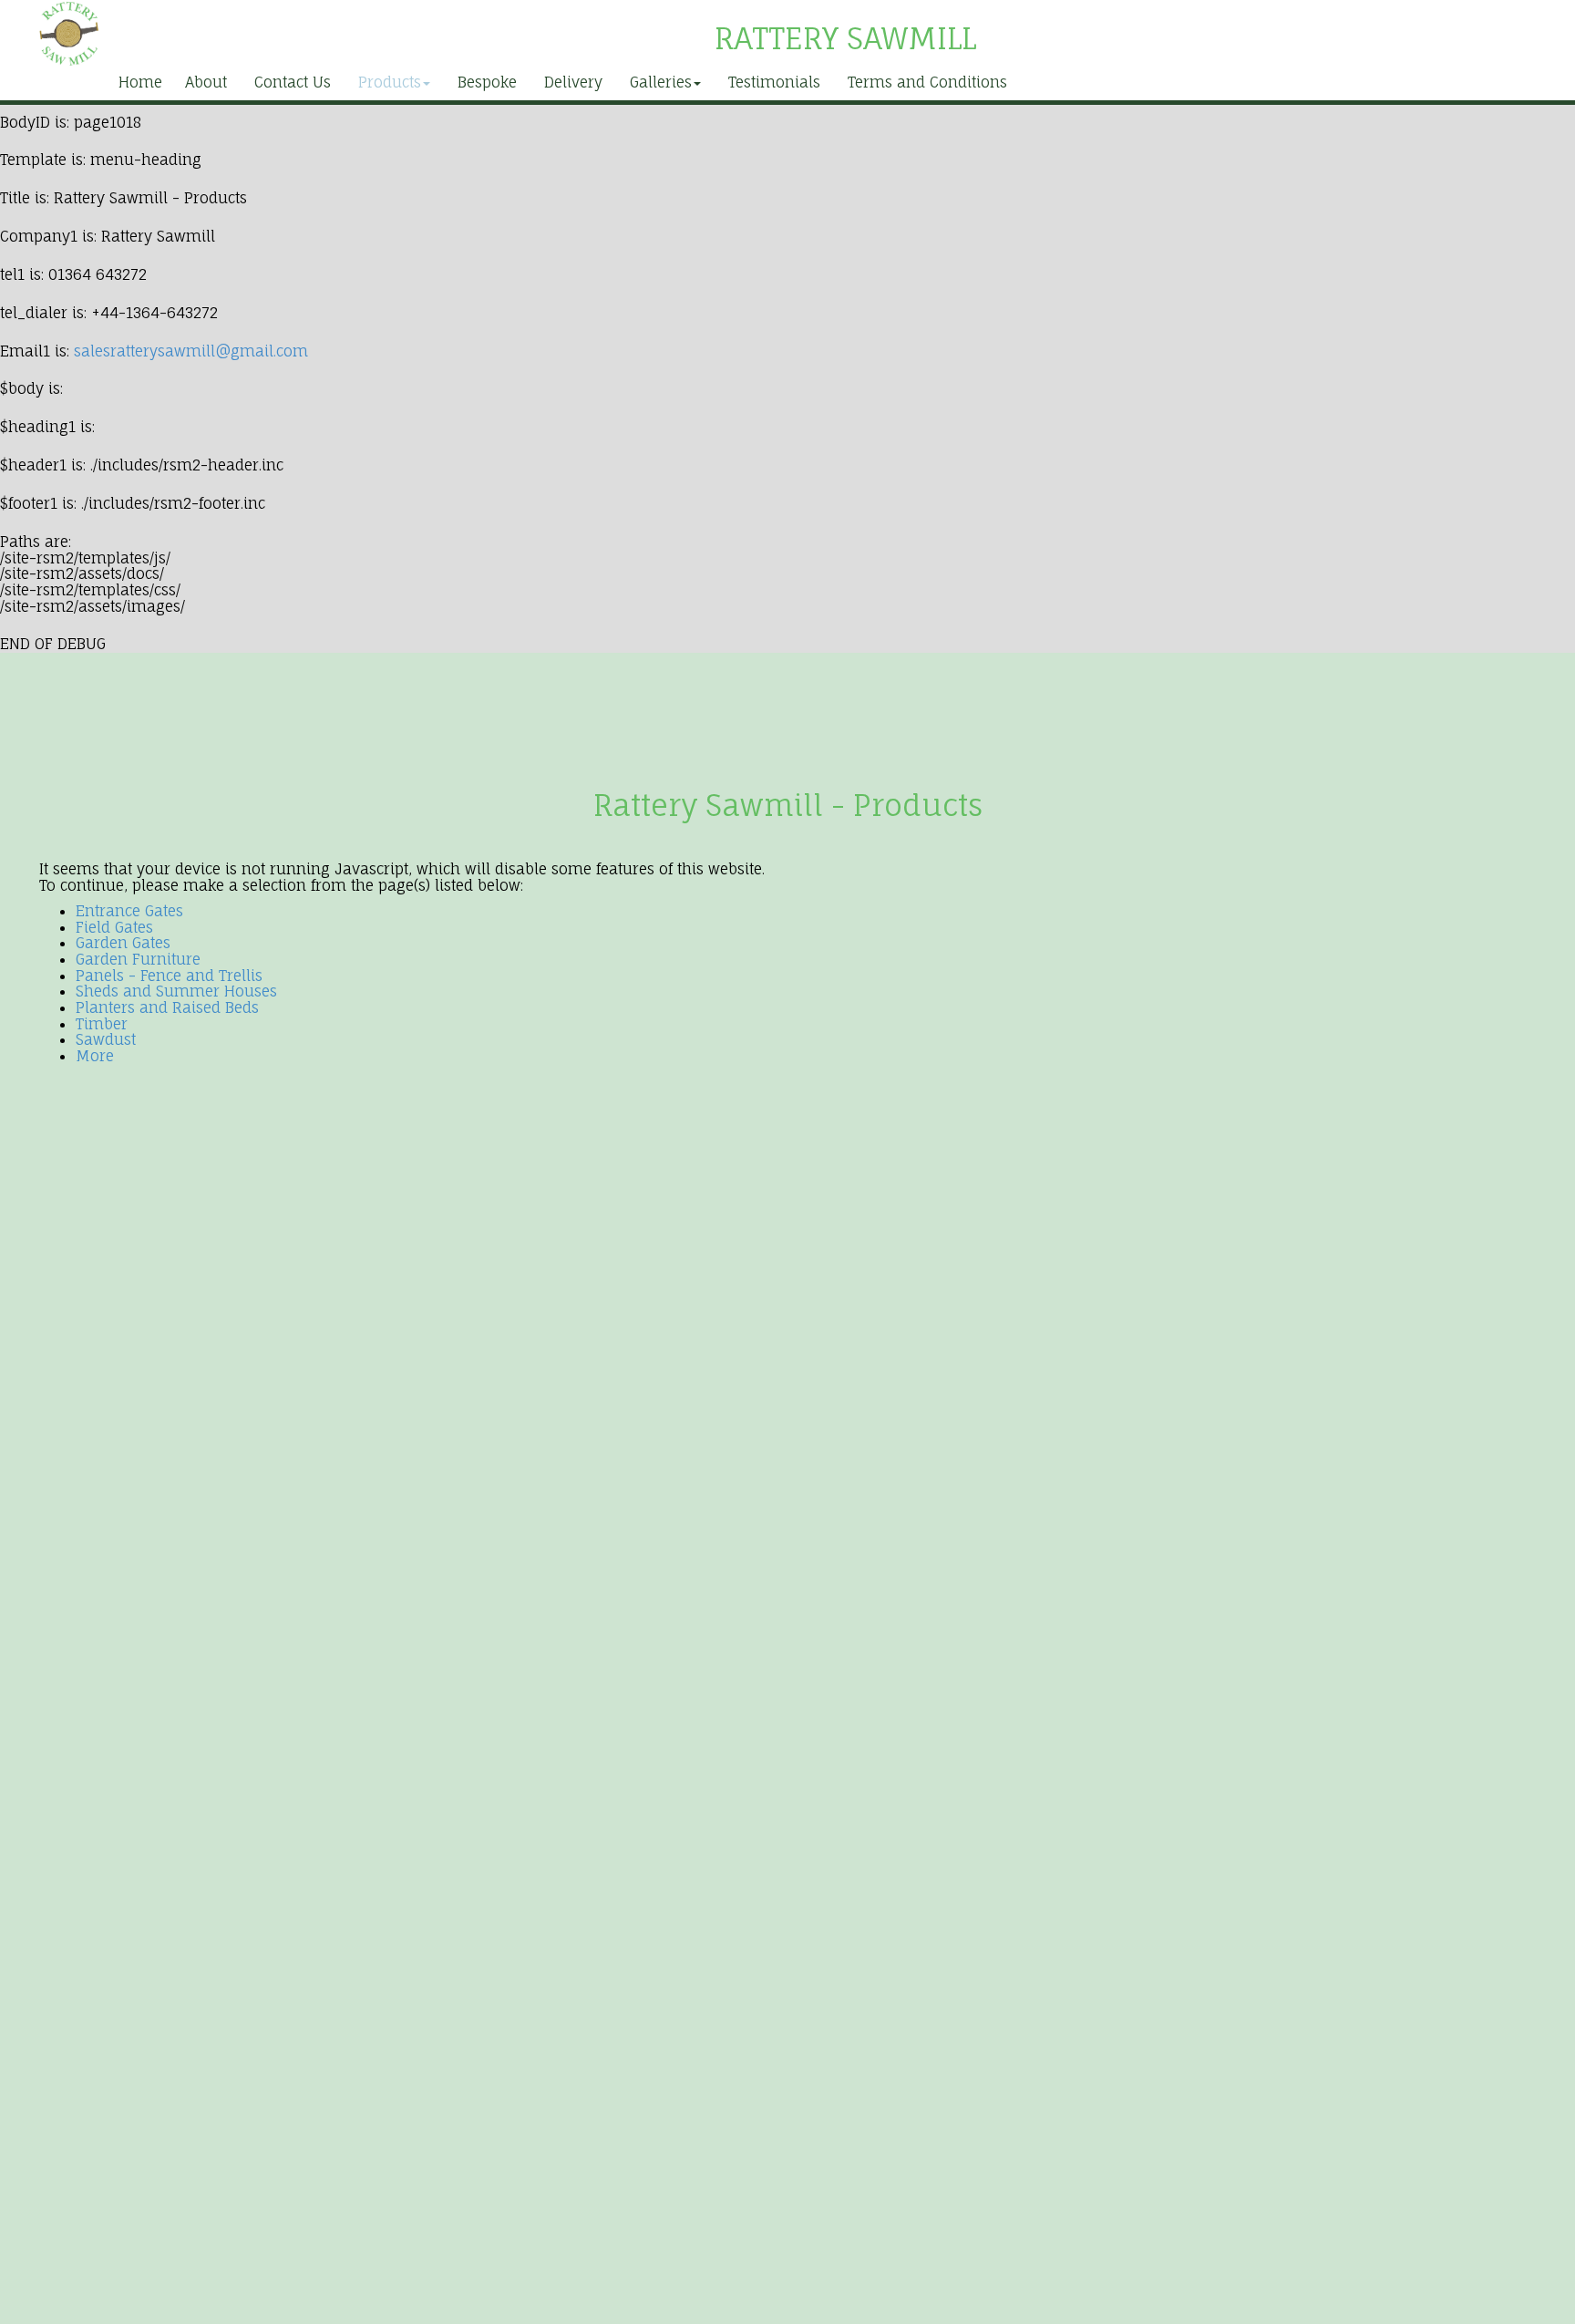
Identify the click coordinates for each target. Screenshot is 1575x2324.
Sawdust (106, 1039)
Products (390, 82)
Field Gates (114, 927)
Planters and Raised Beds (167, 1007)
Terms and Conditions (927, 82)
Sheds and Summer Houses (176, 991)
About (206, 82)
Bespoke (487, 82)
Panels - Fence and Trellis (169, 976)
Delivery (573, 82)
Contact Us (293, 82)
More (95, 1056)
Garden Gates (123, 943)
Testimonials (774, 82)
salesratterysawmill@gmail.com (191, 351)
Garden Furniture (138, 959)
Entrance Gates (129, 911)
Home (140, 82)
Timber (102, 1024)
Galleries (661, 82)
